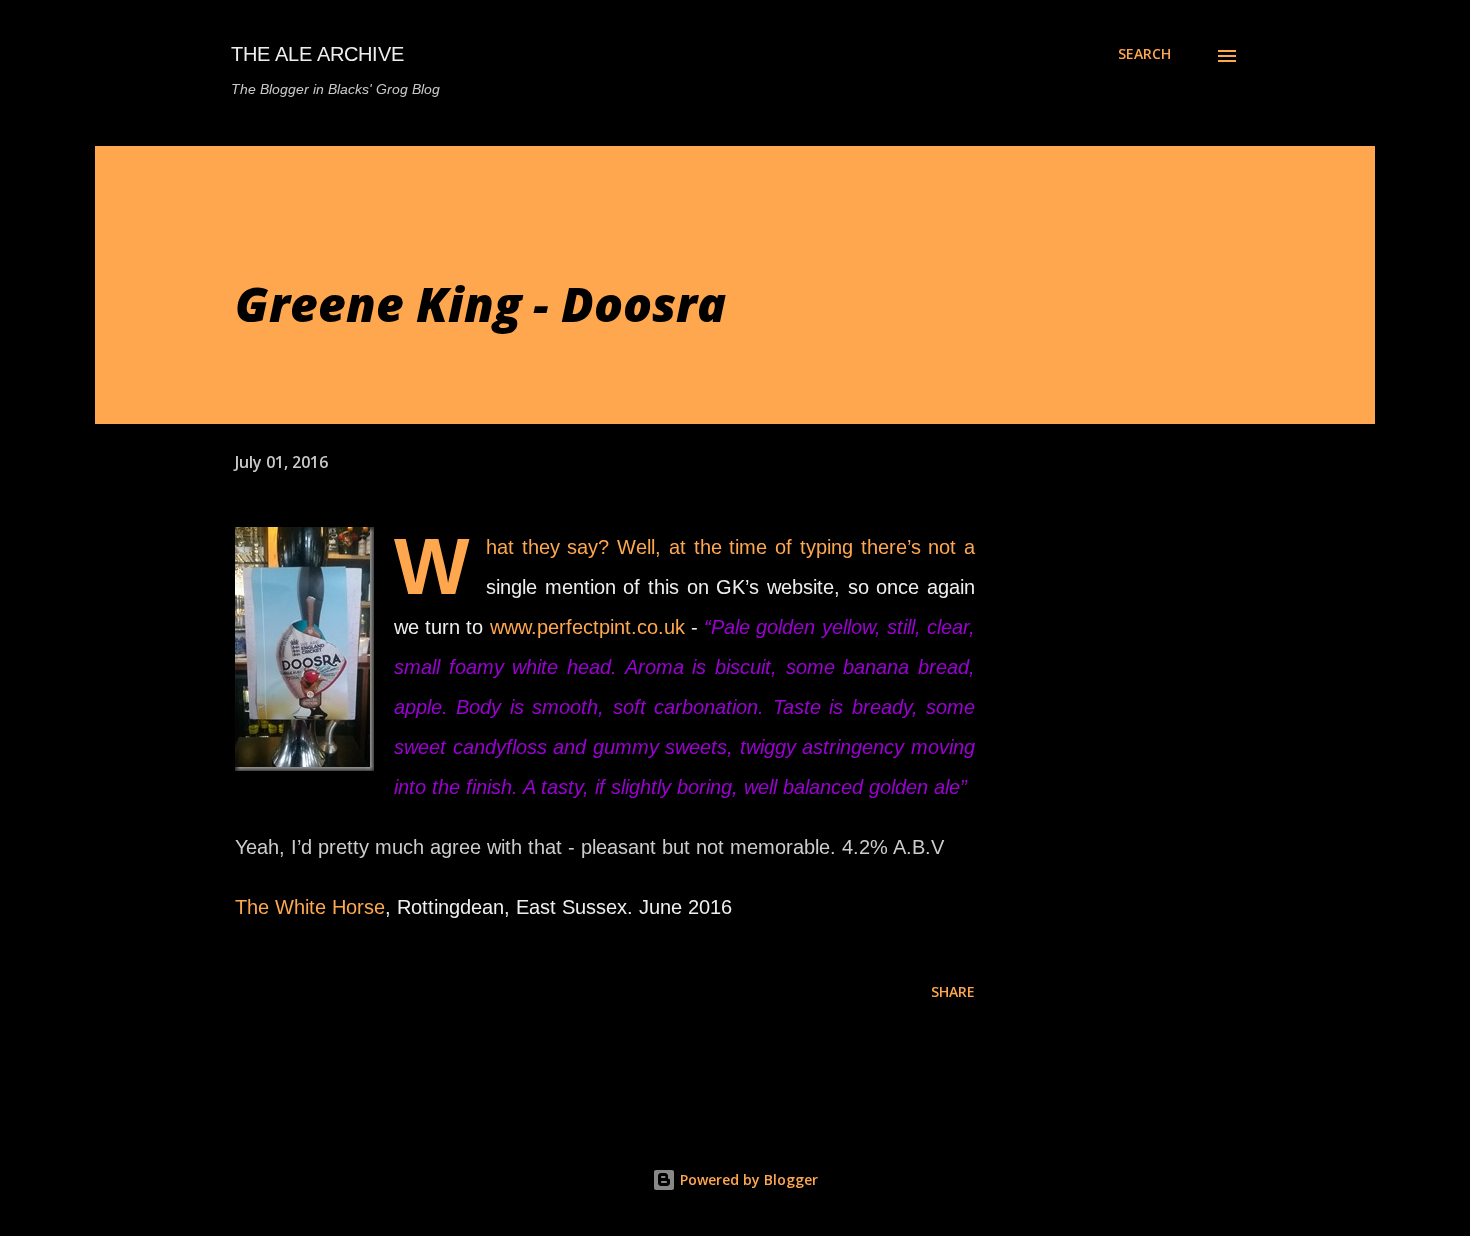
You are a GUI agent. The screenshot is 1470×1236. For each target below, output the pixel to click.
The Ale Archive (317, 54)
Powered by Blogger (747, 1179)
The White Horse (310, 907)
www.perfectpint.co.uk (587, 627)
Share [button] (953, 991)
